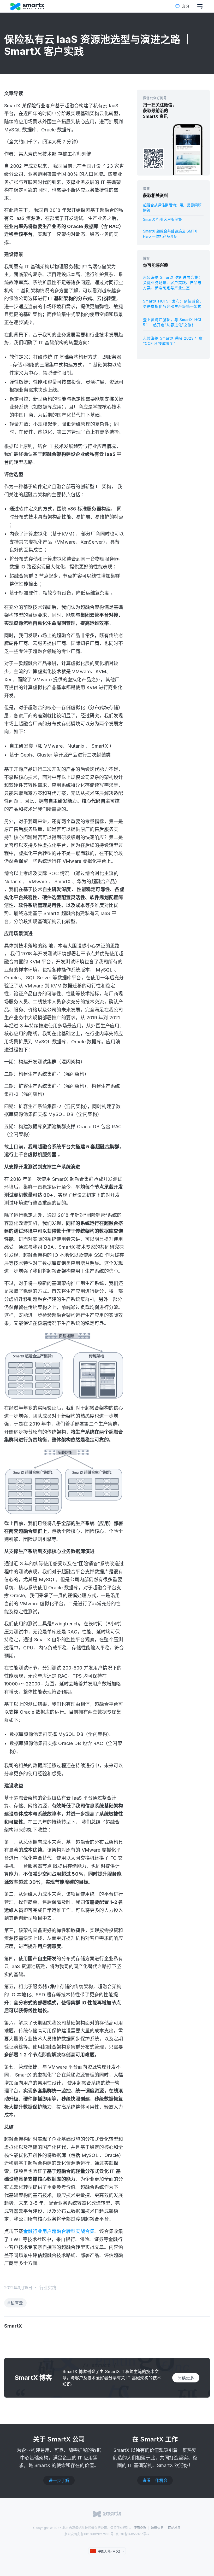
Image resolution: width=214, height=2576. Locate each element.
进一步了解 (59, 2480)
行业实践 (48, 2288)
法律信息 (157, 2528)
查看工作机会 (155, 2480)
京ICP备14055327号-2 (133, 2534)
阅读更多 (186, 2378)
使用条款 (140, 2528)
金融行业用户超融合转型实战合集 (59, 2231)
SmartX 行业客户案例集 (162, 219)
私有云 (17, 2303)
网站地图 (174, 2528)
